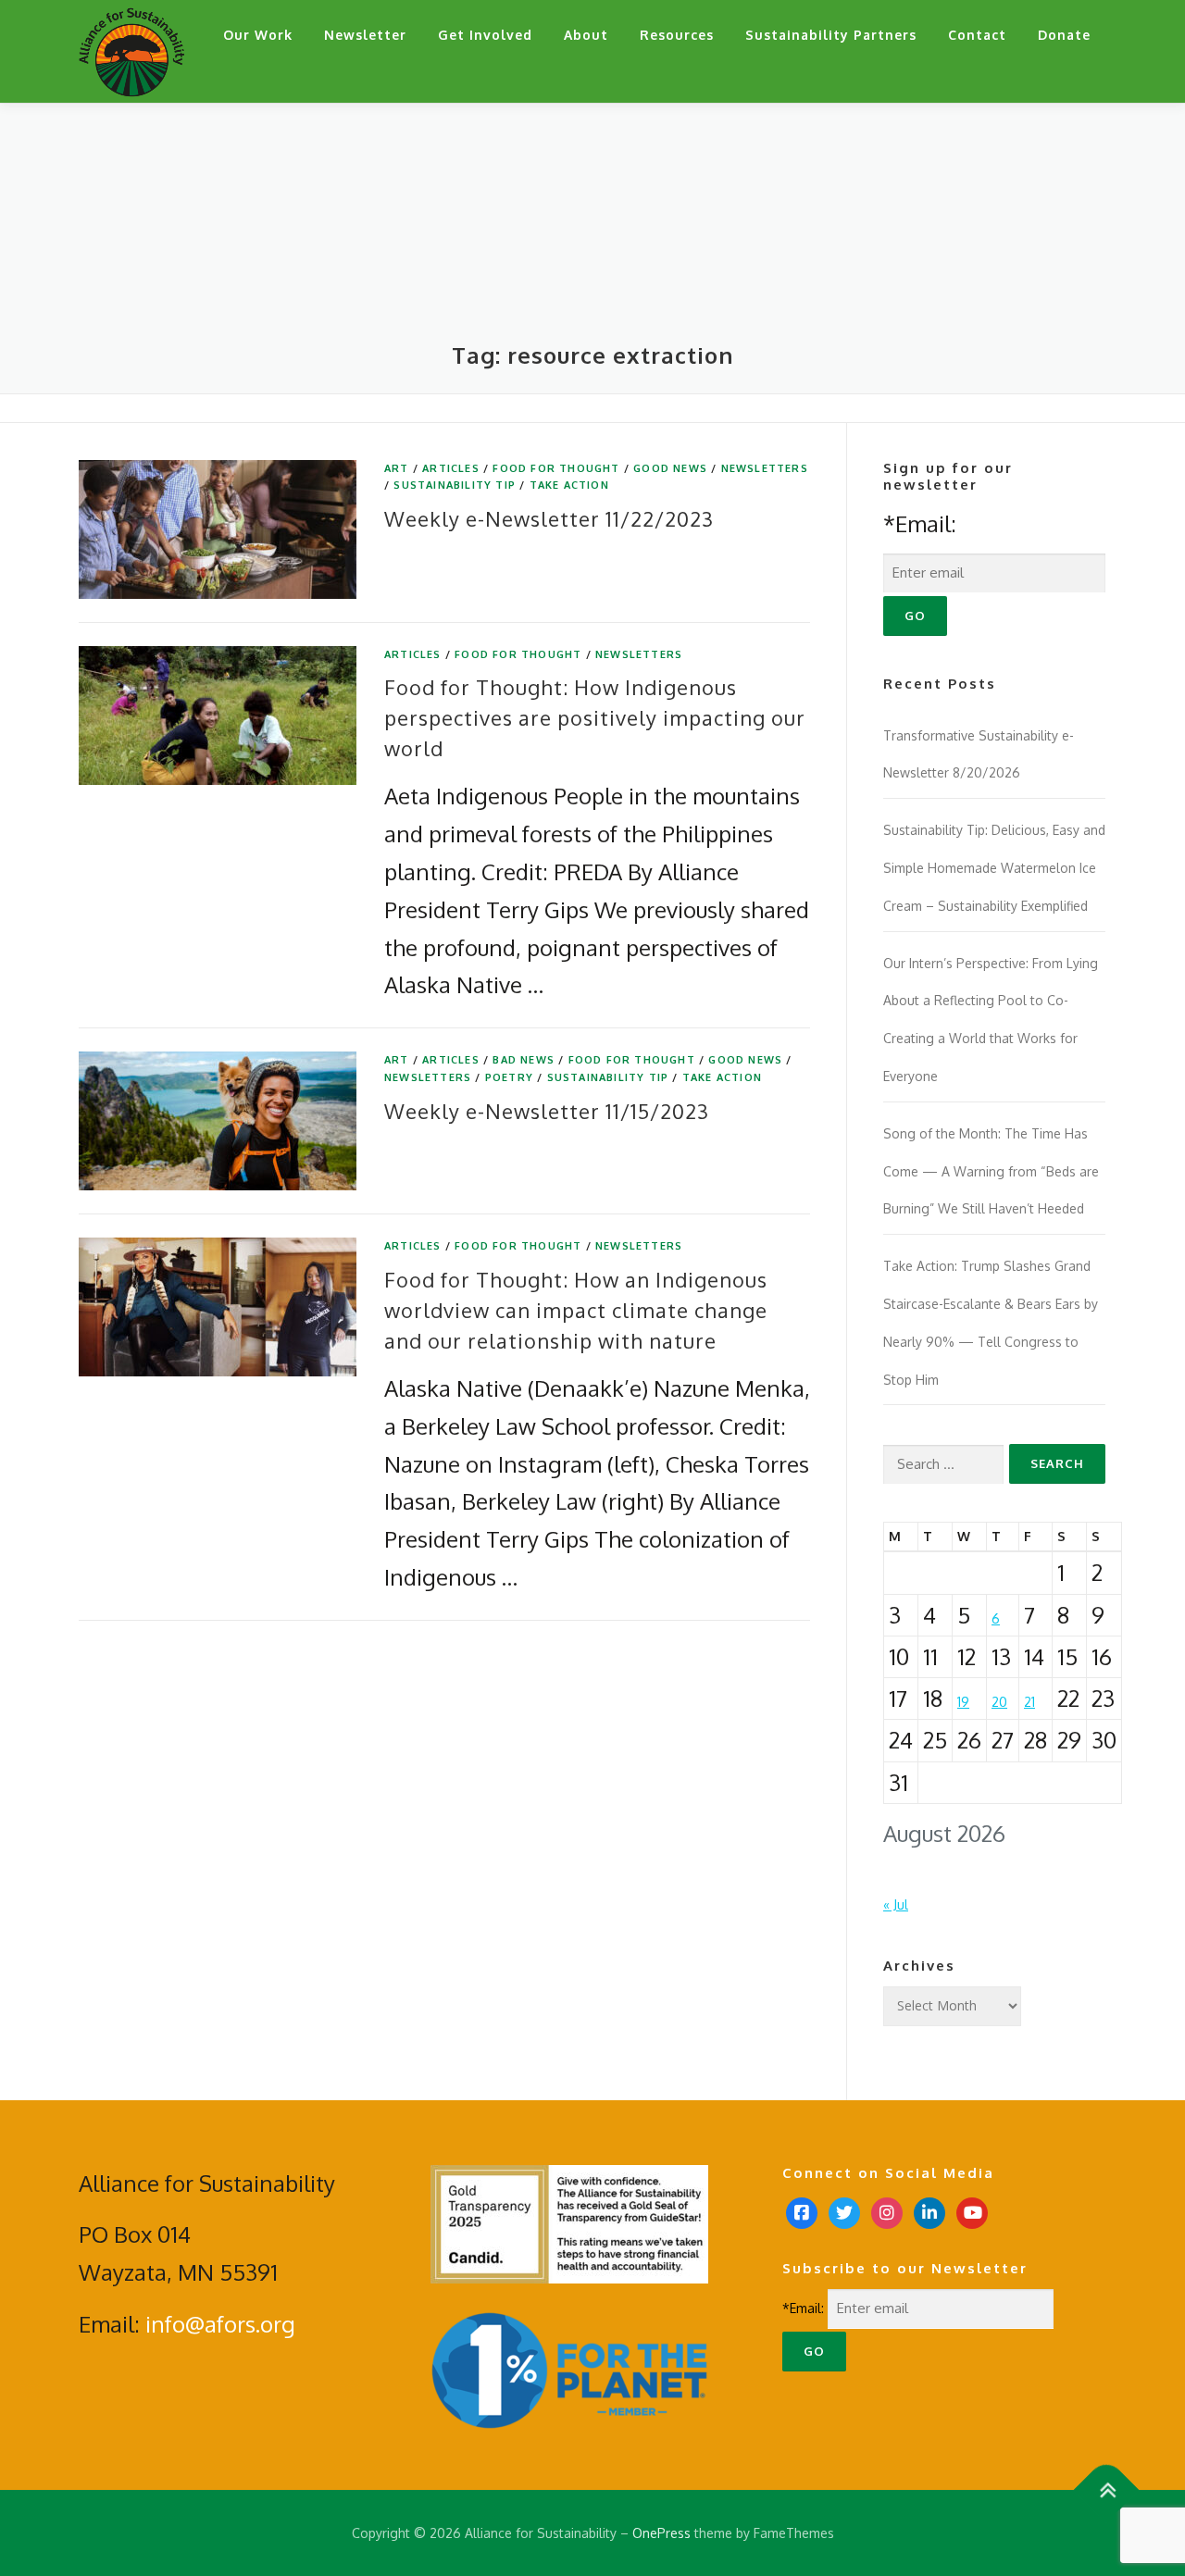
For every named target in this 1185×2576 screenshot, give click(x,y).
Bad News (524, 1060)
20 (999, 1702)
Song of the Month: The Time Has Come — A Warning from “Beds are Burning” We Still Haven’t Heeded (991, 1171)
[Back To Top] (1107, 2489)
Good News (670, 468)
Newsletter (365, 35)
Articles (451, 468)
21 (1029, 1702)
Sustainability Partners (831, 35)
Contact (977, 35)
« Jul (896, 1904)
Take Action (569, 485)
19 (963, 1702)
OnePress (661, 2533)
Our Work (258, 35)
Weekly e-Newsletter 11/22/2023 (549, 518)
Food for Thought (556, 468)
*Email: (920, 523)
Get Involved (485, 35)
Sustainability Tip (455, 485)
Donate (1064, 35)
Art (397, 468)
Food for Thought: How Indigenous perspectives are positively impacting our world (595, 717)
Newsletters (765, 468)
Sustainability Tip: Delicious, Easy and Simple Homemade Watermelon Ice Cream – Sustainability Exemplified (994, 868)
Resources (677, 35)
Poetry (509, 1077)
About (586, 35)
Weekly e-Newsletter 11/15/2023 (547, 1111)
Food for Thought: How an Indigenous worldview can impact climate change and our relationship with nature (576, 1310)
